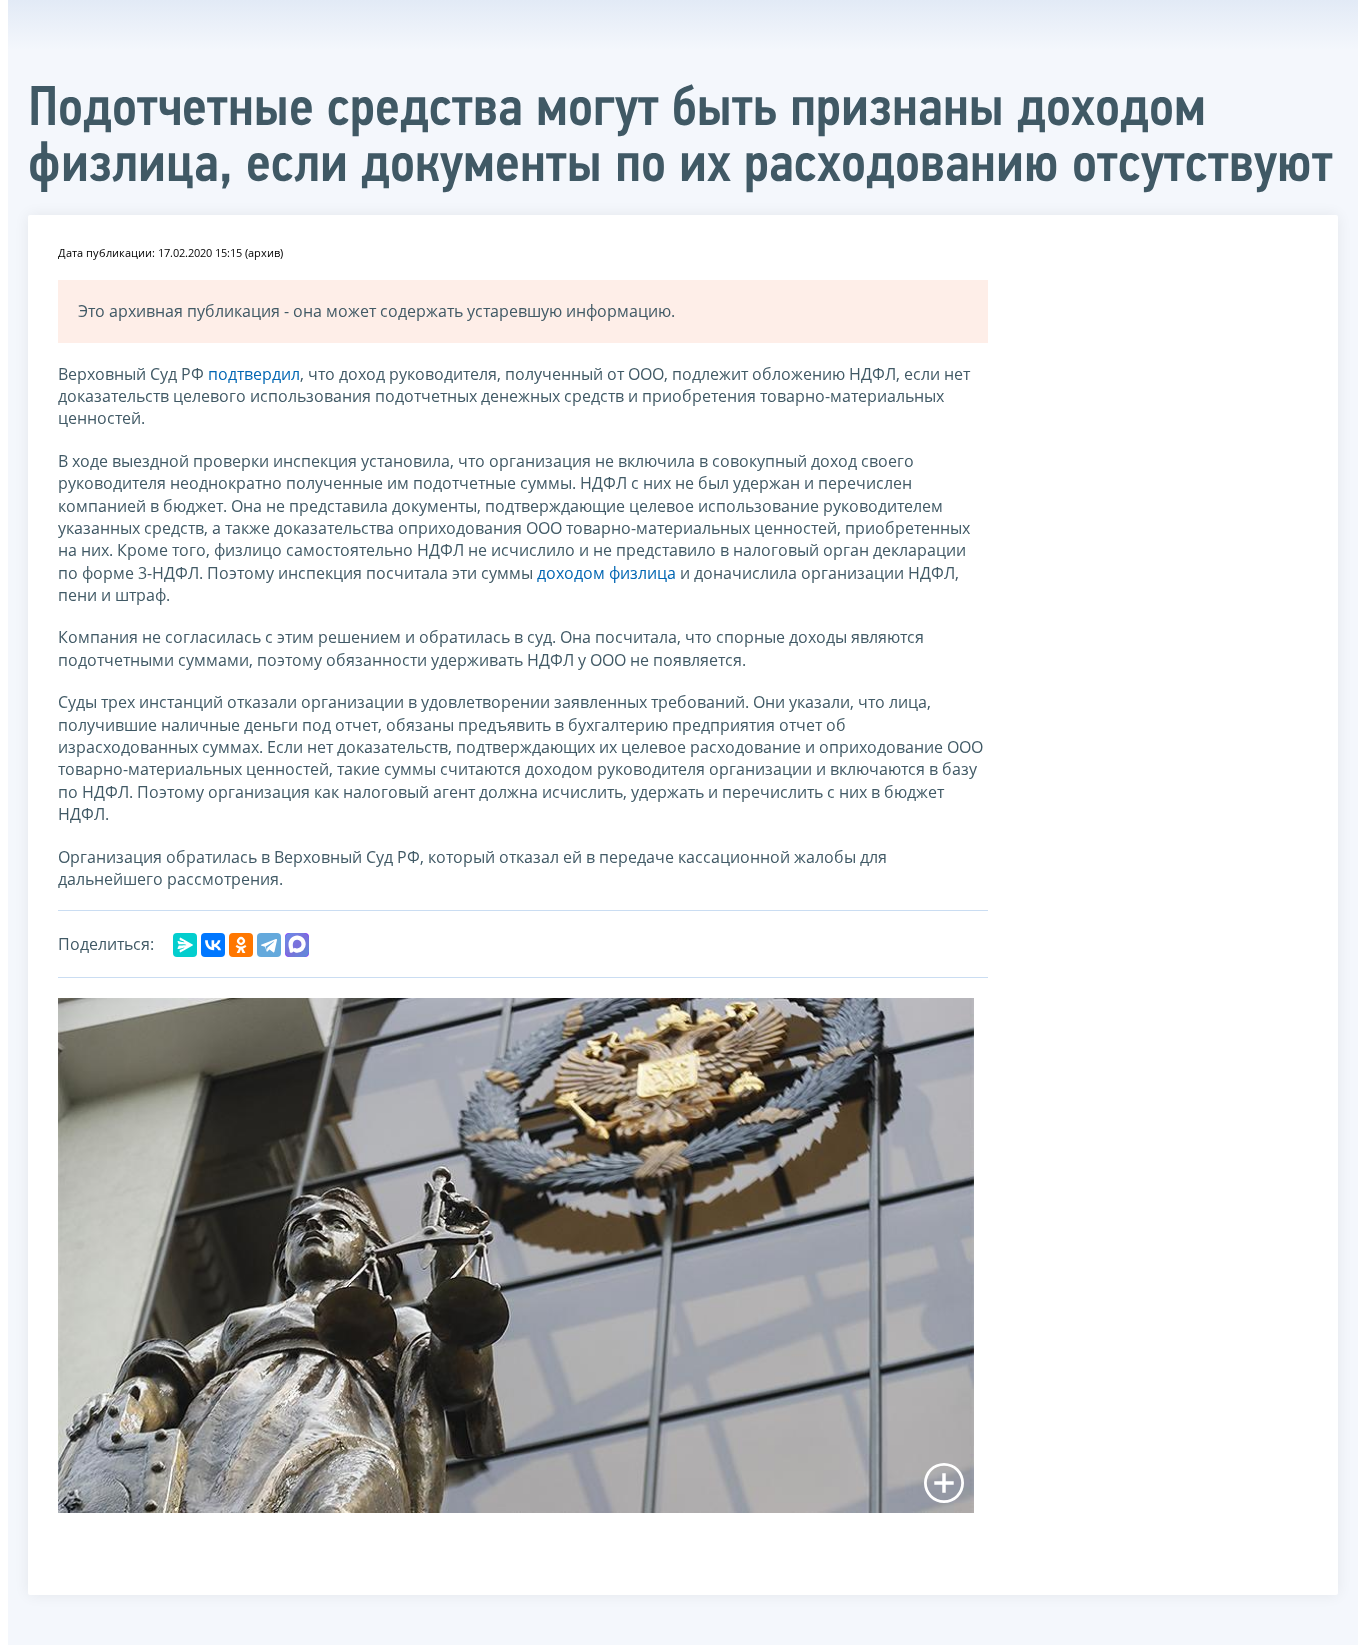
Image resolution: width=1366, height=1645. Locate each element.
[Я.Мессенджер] (185, 945)
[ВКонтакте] (213, 945)
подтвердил (254, 374)
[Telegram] (269, 945)
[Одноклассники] (241, 945)
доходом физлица (606, 573)
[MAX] (297, 945)
